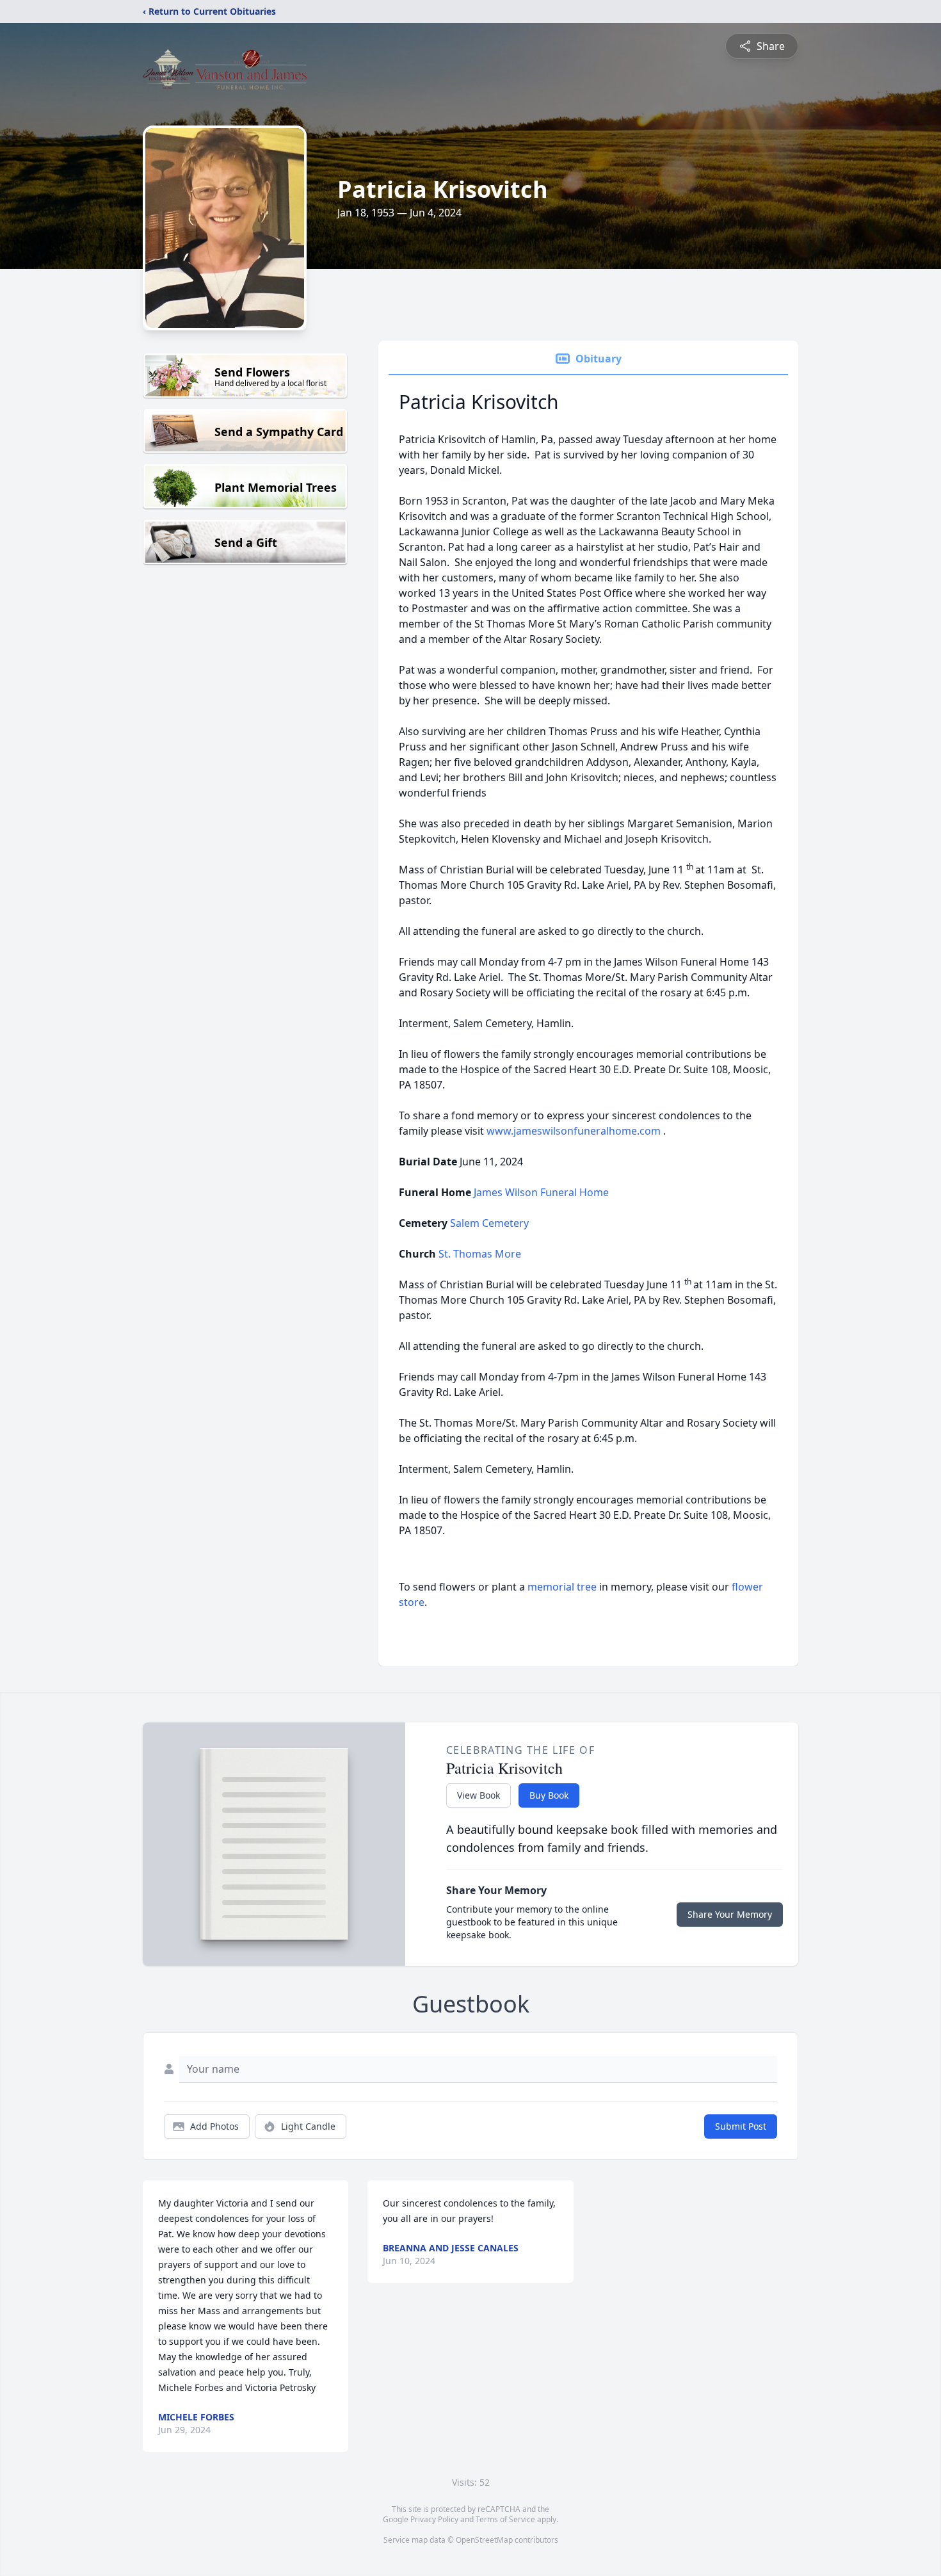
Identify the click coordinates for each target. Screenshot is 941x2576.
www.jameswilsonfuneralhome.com (575, 1131)
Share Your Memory (730, 1914)
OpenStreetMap (484, 2540)
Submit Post (741, 2126)
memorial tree (562, 1587)
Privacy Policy (434, 2519)
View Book (479, 1795)
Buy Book (549, 1795)
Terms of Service (505, 2519)
